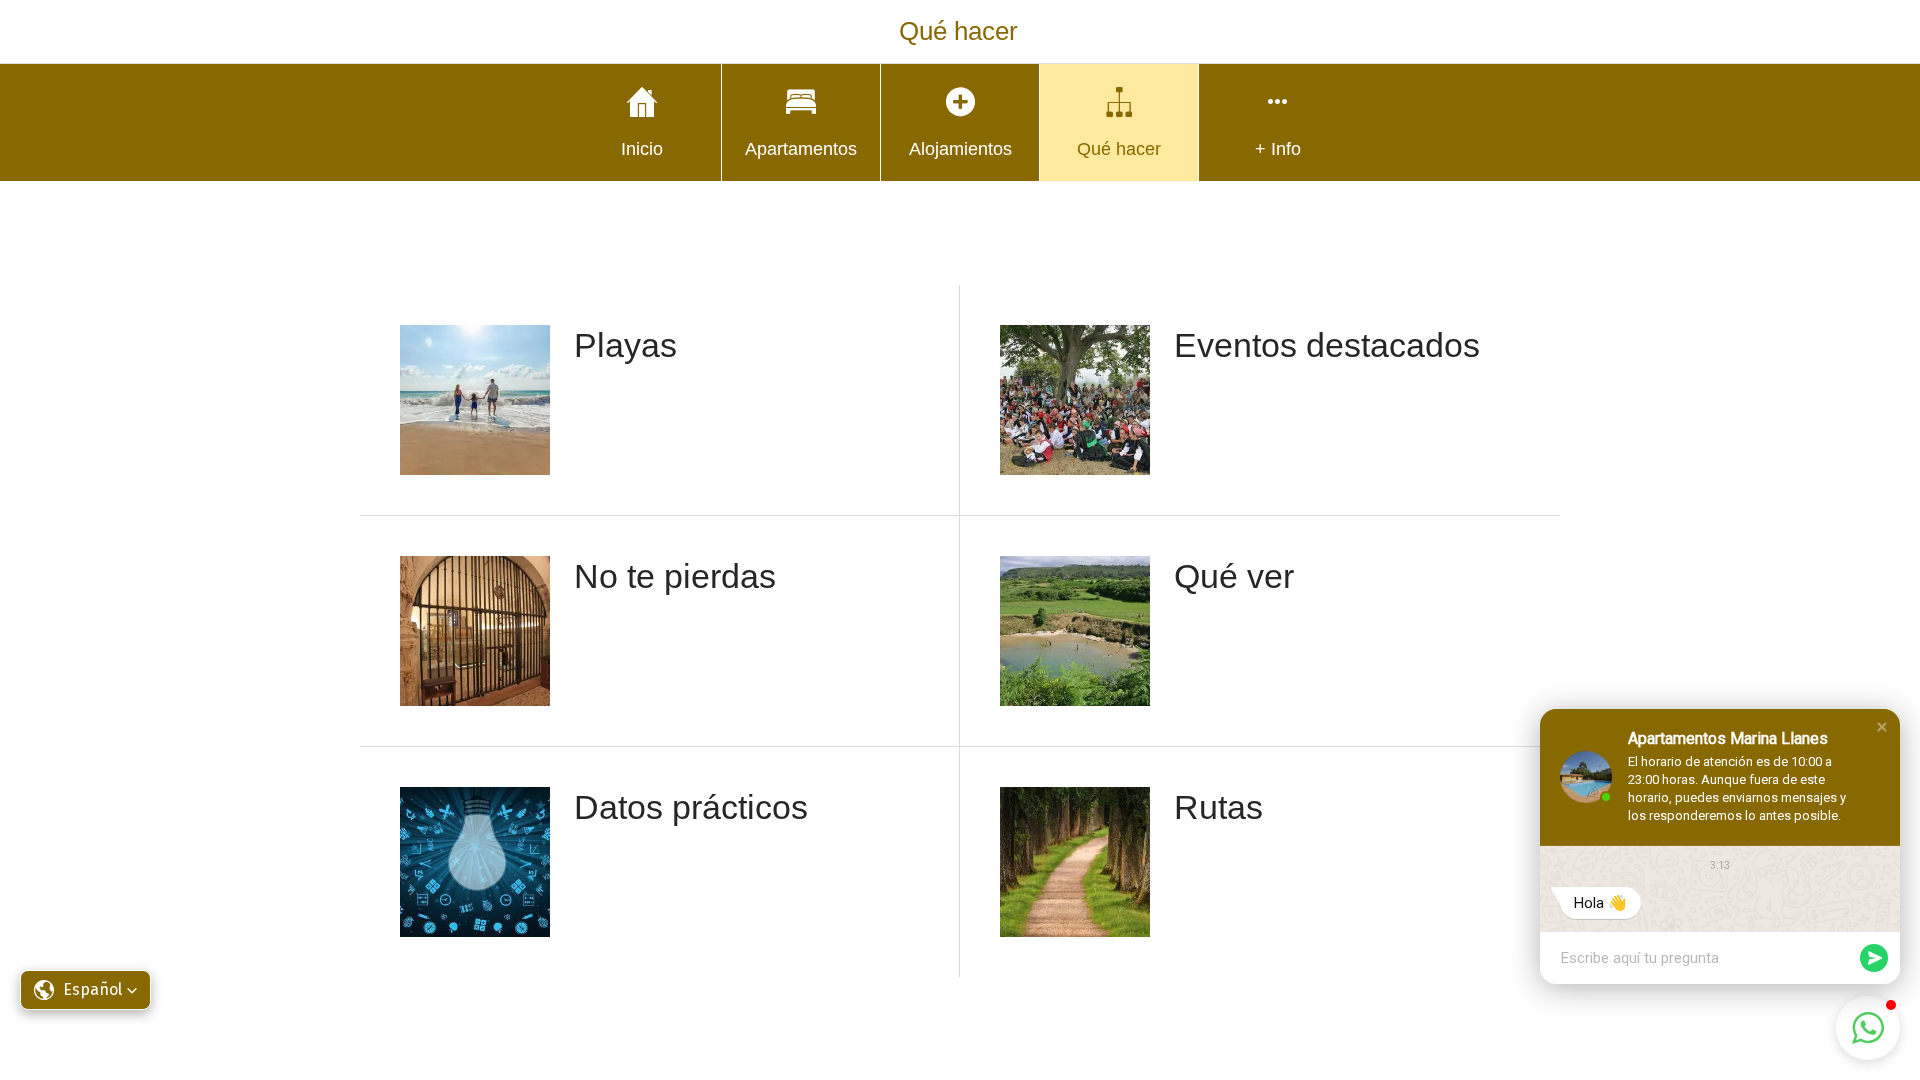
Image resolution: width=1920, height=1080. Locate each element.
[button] (1882, 727)
